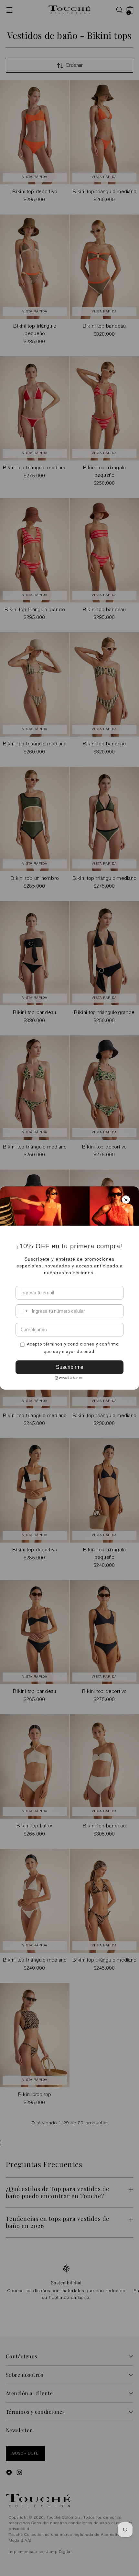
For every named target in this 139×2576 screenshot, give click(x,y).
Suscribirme (70, 1367)
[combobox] (23, 1311)
